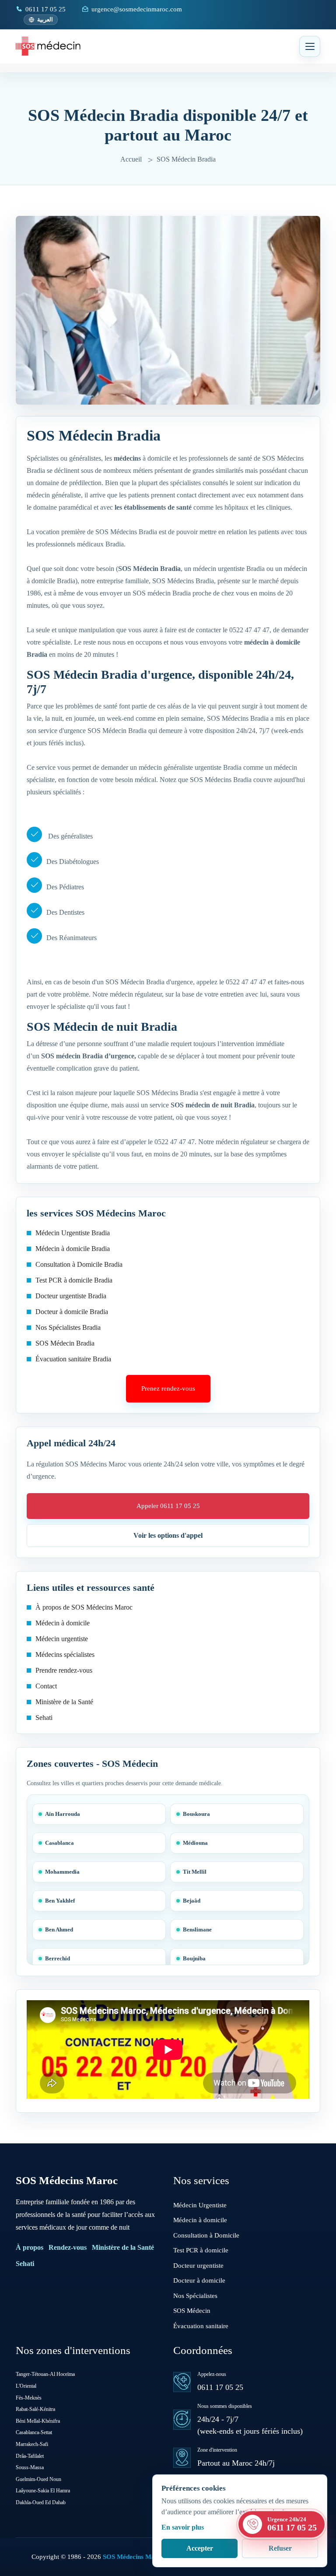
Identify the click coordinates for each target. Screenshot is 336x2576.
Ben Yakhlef (60, 1901)
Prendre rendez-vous (64, 1670)
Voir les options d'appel (168, 1535)
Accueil (131, 159)
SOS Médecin (192, 2311)
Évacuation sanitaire (201, 2326)
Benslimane (197, 1929)
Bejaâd (192, 1901)
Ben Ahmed (59, 1929)
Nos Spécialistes (195, 2296)
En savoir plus (183, 2527)
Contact (46, 1686)
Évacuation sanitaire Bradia (73, 1359)
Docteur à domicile (199, 2280)
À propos (30, 2247)
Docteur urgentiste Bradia (71, 1296)
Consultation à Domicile (206, 2235)
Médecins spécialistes (65, 1654)
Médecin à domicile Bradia (73, 1249)
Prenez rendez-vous (168, 1388)
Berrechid (58, 1958)
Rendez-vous (68, 2247)
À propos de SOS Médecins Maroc (84, 1607)
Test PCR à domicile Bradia (74, 1280)
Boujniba (194, 1958)
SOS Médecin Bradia (65, 1343)
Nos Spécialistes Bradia (68, 1327)
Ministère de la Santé (64, 1702)
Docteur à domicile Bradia (72, 1312)
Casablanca (59, 1843)
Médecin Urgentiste (200, 2205)
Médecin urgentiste (62, 1639)
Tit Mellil (195, 1872)
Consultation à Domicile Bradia (79, 1264)
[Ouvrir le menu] (310, 46)
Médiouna (195, 1843)
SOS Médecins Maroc (67, 2180)
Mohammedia (62, 1872)
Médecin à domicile (63, 1623)
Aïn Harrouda (63, 1814)
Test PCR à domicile (201, 2250)
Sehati (44, 1718)
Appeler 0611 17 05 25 (168, 1506)
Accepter (200, 2548)
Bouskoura (196, 1814)
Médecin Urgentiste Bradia (73, 1233)
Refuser (280, 2548)
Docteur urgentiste (198, 2266)
